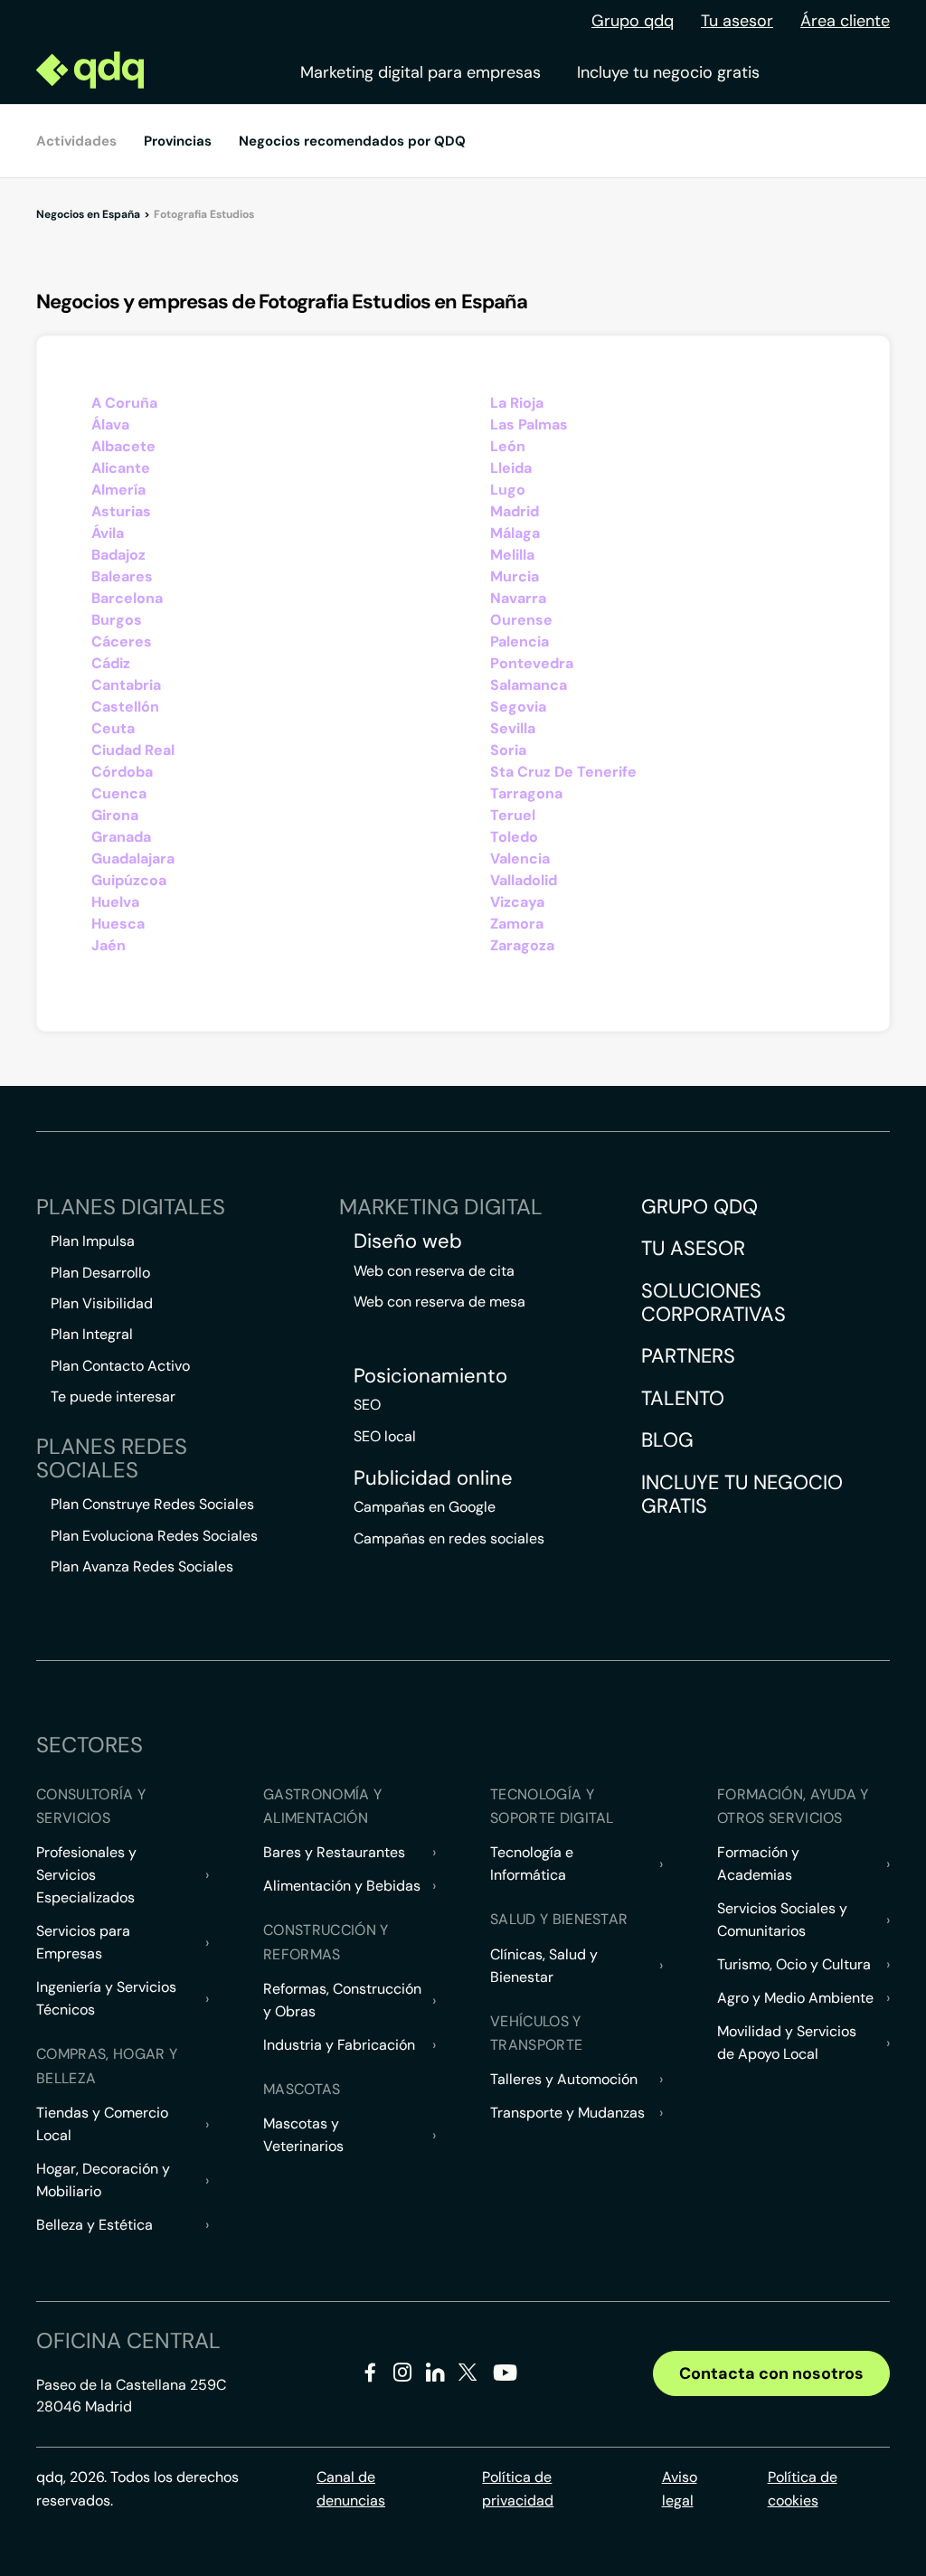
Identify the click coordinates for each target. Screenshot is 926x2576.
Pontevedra (532, 663)
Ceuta (113, 728)
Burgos (117, 620)
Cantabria (126, 685)
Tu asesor (737, 21)
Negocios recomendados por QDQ (352, 141)
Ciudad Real (133, 750)
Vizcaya (517, 902)
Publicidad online (433, 1478)
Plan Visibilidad (102, 1303)
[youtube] (505, 2379)
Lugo (508, 490)
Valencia (520, 859)
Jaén (109, 945)
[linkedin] (435, 2376)
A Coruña (124, 403)
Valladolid (524, 880)
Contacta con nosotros (771, 2373)
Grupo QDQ (699, 1207)
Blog (667, 1440)
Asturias (121, 511)
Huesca (118, 924)
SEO (367, 1405)
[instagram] (403, 2376)
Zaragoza (522, 945)
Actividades (76, 141)
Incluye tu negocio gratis (668, 72)
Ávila (108, 533)
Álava (110, 425)
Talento (683, 1398)
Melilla (512, 555)
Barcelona (127, 598)
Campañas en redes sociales (449, 1538)
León (508, 446)
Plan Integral (92, 1334)
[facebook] (370, 2376)
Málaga (515, 533)
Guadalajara (133, 859)
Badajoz (118, 555)
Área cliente (845, 21)
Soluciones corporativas (713, 1302)
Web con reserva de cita (434, 1271)
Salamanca (529, 685)
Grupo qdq (633, 21)
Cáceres (122, 642)
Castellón (125, 707)
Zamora (517, 924)
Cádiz (111, 663)
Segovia (518, 707)
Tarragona (526, 793)
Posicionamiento (430, 1376)
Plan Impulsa (93, 1241)
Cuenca (119, 793)
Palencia (520, 642)
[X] (468, 2376)
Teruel (513, 815)
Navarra (518, 598)
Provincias (178, 141)
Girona (115, 815)
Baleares (122, 576)
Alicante (121, 468)
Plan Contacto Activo (120, 1366)
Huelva (115, 902)
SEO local (385, 1436)
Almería (118, 490)
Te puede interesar (113, 1397)
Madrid (515, 511)
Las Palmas (529, 425)
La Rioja (517, 403)
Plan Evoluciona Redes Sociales (154, 1536)
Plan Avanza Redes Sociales (142, 1566)
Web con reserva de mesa (439, 1302)
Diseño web (408, 1241)
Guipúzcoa (129, 880)
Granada (121, 837)
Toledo (514, 837)
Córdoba (122, 772)
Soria (508, 750)
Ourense (521, 620)
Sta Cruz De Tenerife (563, 772)
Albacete (123, 446)
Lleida (511, 468)
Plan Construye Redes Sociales (152, 1504)
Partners (688, 1356)
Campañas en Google (425, 1507)
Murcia (515, 576)
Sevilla (513, 728)
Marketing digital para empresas (420, 72)
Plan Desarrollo (100, 1273)
